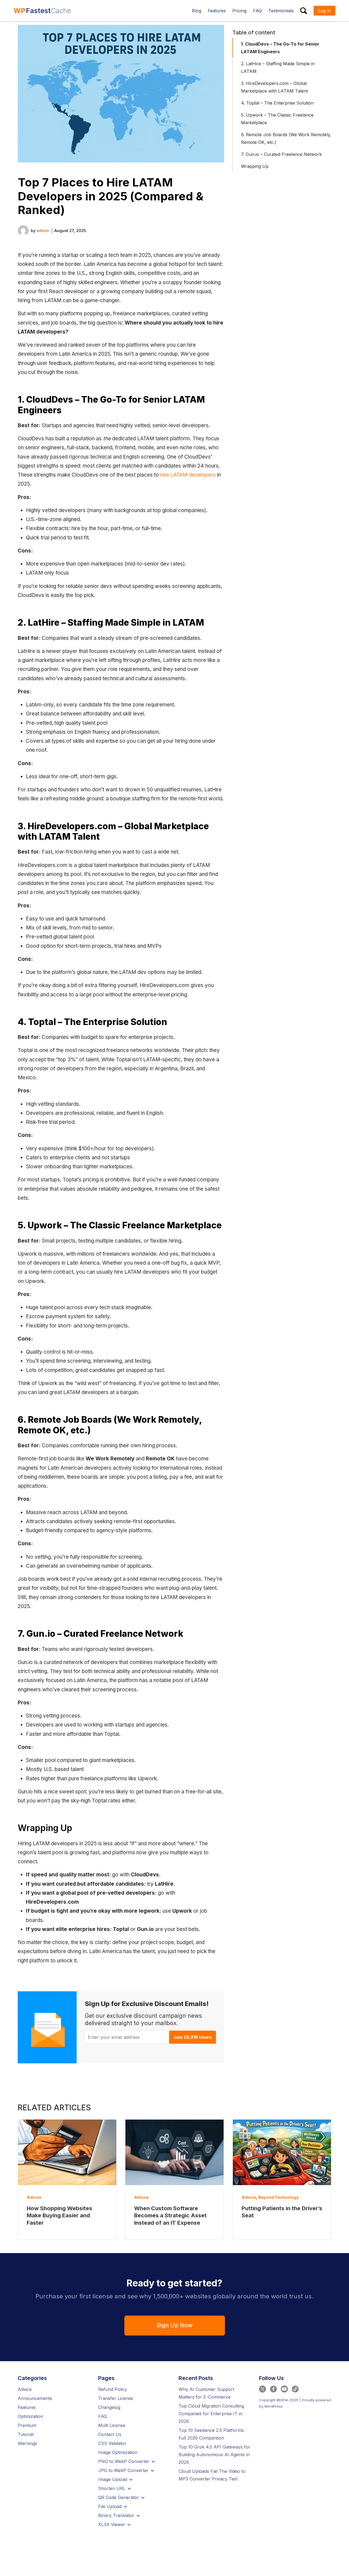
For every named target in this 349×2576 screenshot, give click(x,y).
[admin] (23, 230)
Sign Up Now (174, 2325)
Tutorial (26, 2434)
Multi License (112, 2425)
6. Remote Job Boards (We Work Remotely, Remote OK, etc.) (286, 138)
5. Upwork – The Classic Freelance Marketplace (277, 119)
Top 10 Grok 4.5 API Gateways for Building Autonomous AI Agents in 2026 (214, 2455)
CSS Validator (112, 2443)
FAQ (103, 2416)
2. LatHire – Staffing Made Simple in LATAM (278, 67)
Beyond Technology (279, 2197)
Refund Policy (113, 2389)
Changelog (109, 2407)
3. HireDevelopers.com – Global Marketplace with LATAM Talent (274, 87)
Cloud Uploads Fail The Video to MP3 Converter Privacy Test (212, 2475)
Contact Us (110, 2434)
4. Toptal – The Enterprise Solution (277, 103)
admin (43, 231)
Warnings (27, 2443)
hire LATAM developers (188, 475)
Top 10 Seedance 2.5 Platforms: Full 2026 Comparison (212, 2434)
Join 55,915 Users (192, 2037)
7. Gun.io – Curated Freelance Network (281, 154)
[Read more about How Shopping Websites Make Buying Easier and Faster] (67, 2152)
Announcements (35, 2398)
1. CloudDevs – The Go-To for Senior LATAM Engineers (280, 48)
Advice (34, 2197)
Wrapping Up (255, 166)
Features (27, 2407)
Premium (27, 2425)
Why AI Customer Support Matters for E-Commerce (206, 2393)
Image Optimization (118, 2452)
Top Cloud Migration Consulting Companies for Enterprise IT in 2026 (211, 2414)
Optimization (30, 2416)
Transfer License (116, 2398)
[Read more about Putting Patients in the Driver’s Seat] (282, 2152)
